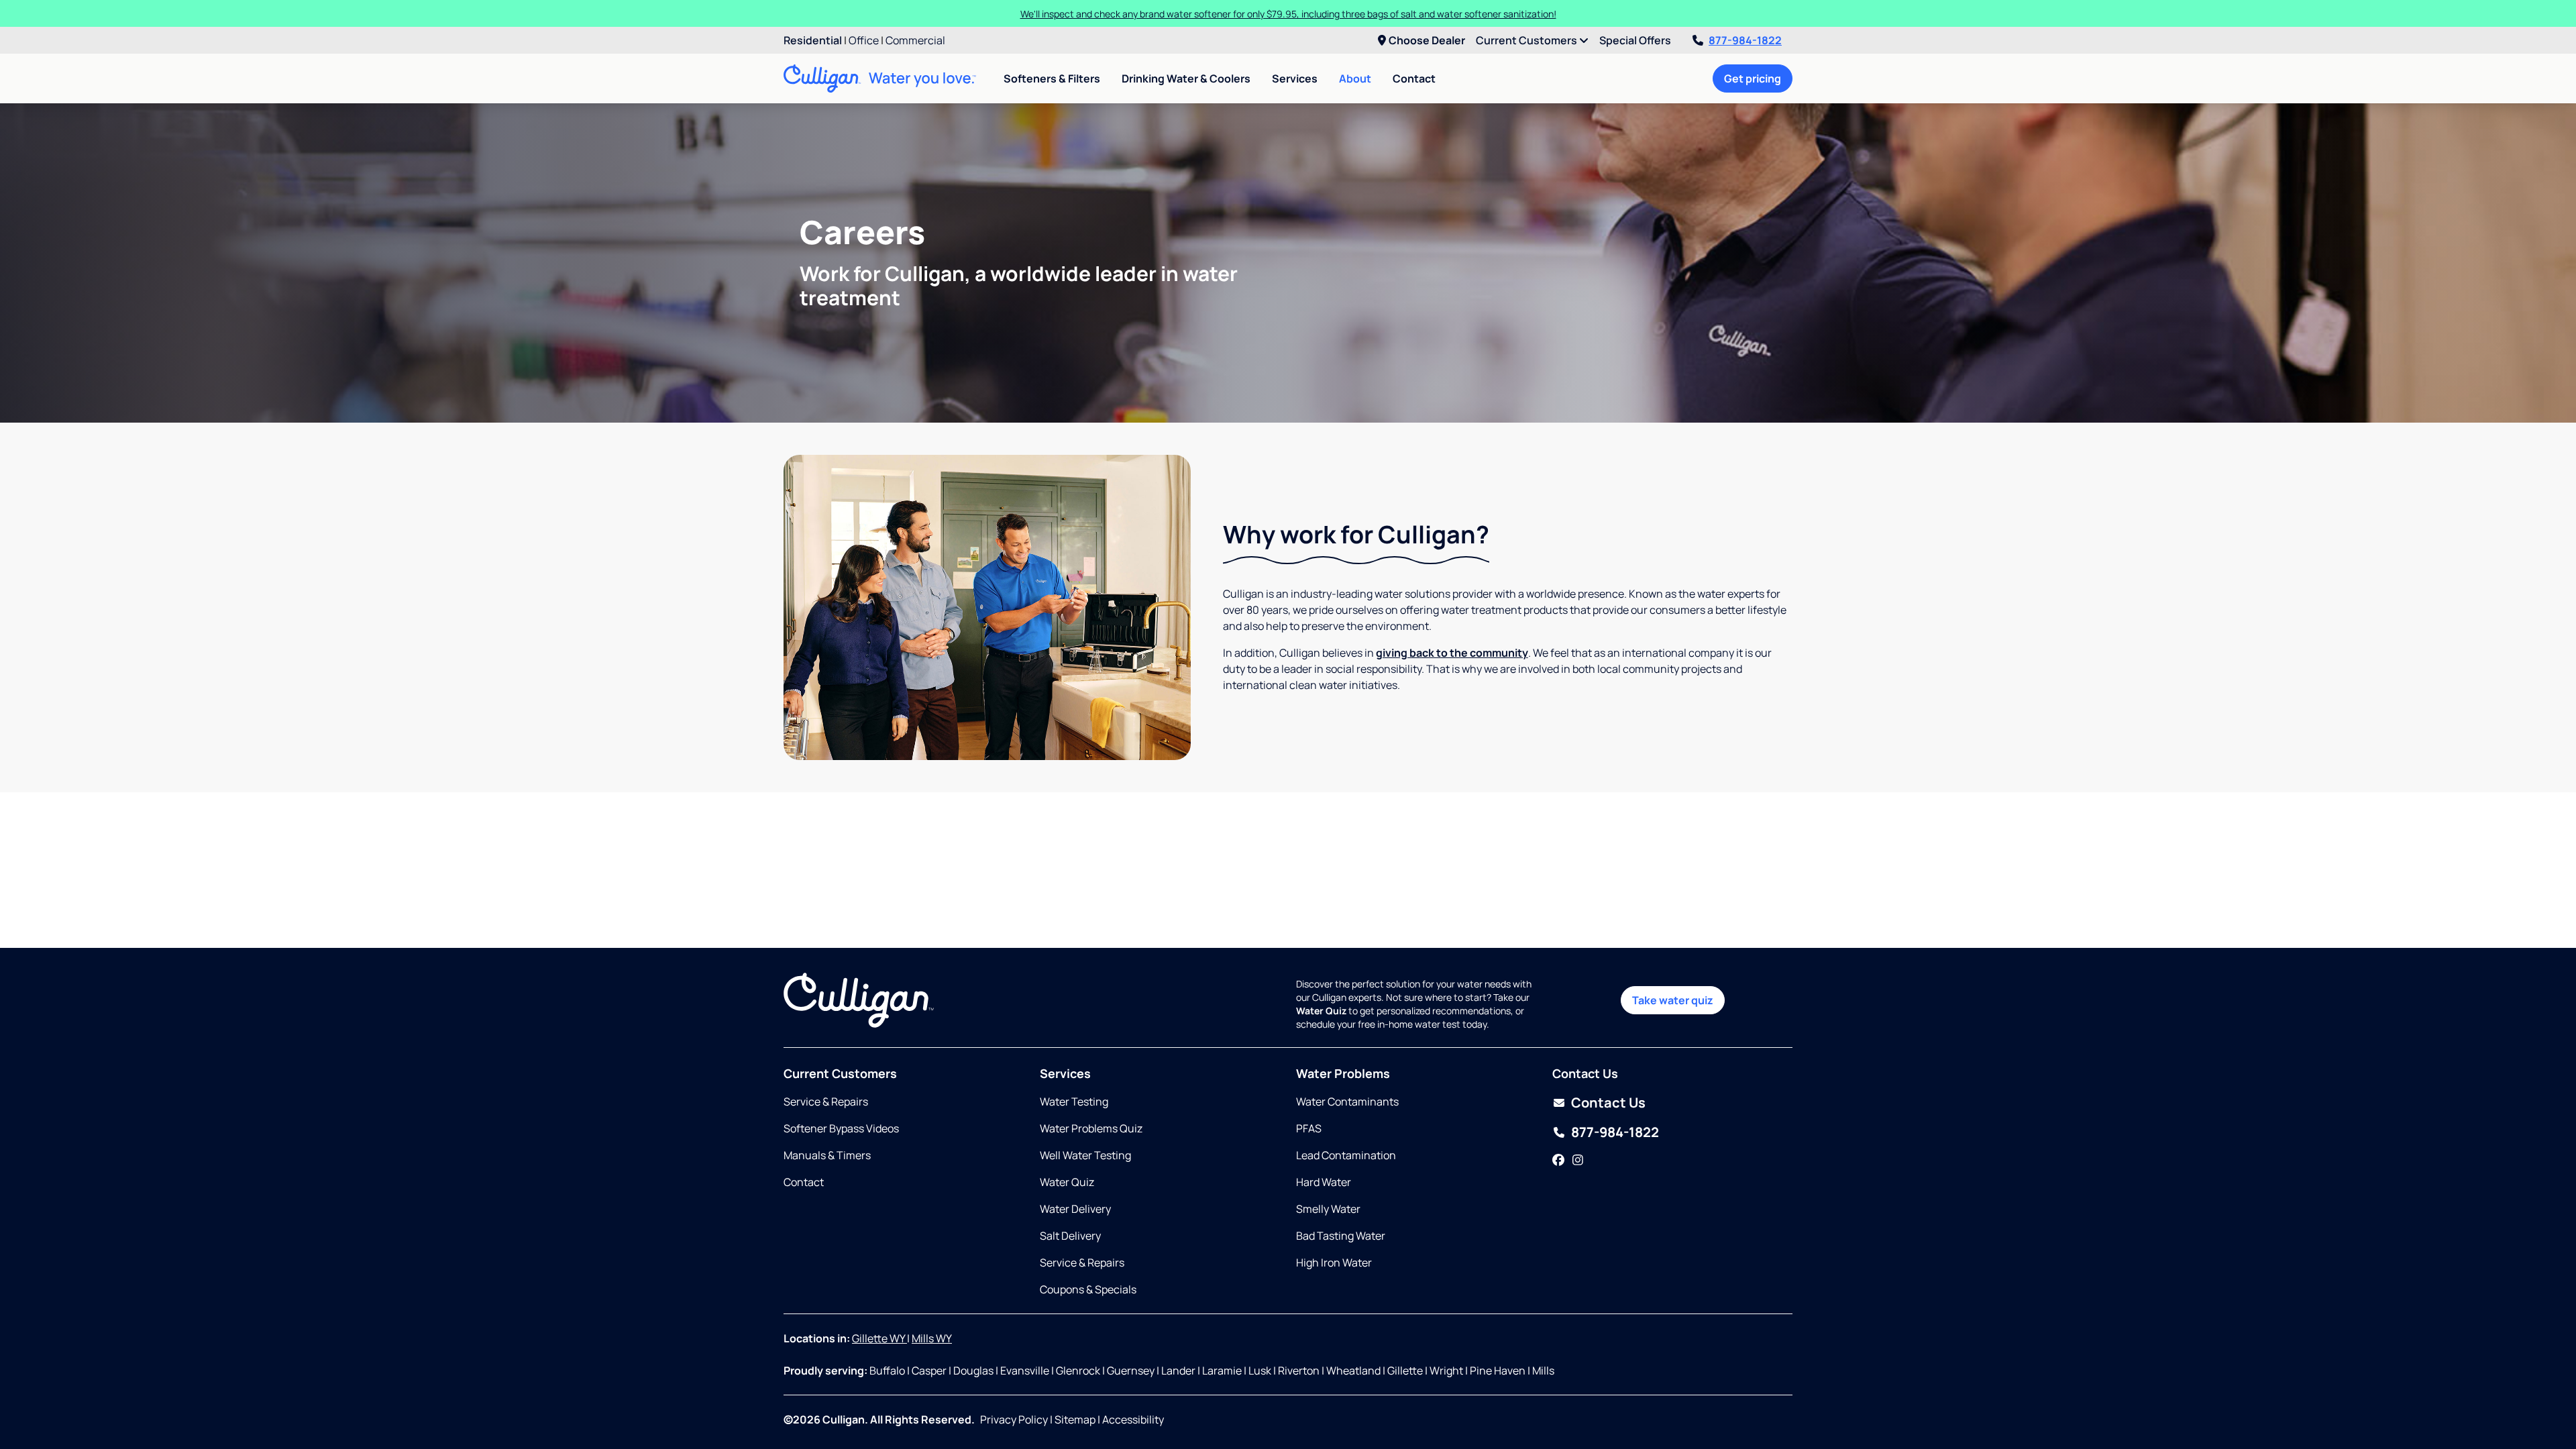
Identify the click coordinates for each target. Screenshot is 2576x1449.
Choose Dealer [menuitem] (1427, 40)
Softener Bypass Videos (841, 1128)
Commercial (915, 40)
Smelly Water (1328, 1209)
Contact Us (1608, 1103)
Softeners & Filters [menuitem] (1052, 78)
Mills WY (932, 1338)
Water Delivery (1075, 1209)
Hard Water (1324, 1182)
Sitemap (1075, 1419)
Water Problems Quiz (1091, 1128)
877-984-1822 (1745, 40)
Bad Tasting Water (1341, 1236)
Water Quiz (1067, 1182)
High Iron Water (1334, 1263)
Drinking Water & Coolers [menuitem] (1186, 78)
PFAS (1309, 1128)
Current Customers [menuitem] (1527, 40)
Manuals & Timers (827, 1155)
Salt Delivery (1070, 1236)
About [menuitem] (1355, 78)
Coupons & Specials (1088, 1289)
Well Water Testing (1085, 1155)
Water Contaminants (1347, 1102)
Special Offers (1635, 40)
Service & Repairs (826, 1102)
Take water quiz (1673, 1000)
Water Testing (1074, 1102)
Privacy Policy (1014, 1419)
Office (864, 40)
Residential (813, 40)
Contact (1414, 78)
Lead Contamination (1346, 1155)
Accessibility (1133, 1419)
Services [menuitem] (1295, 78)
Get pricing (1753, 78)
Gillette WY (879, 1338)
